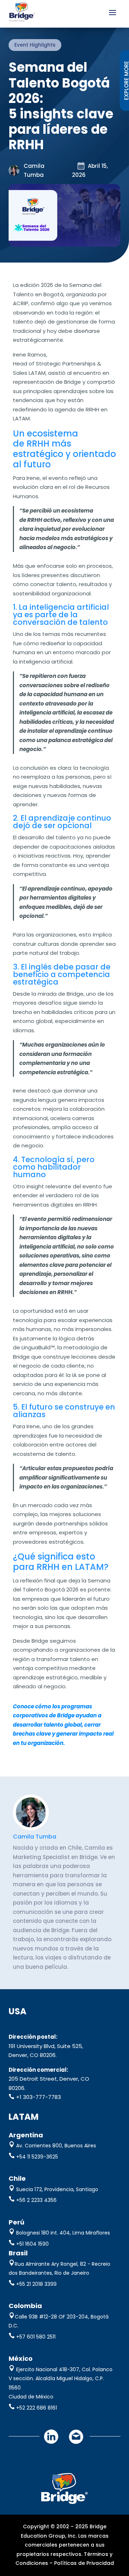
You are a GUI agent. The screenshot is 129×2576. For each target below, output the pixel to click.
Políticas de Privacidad (84, 2563)
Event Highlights (35, 45)
